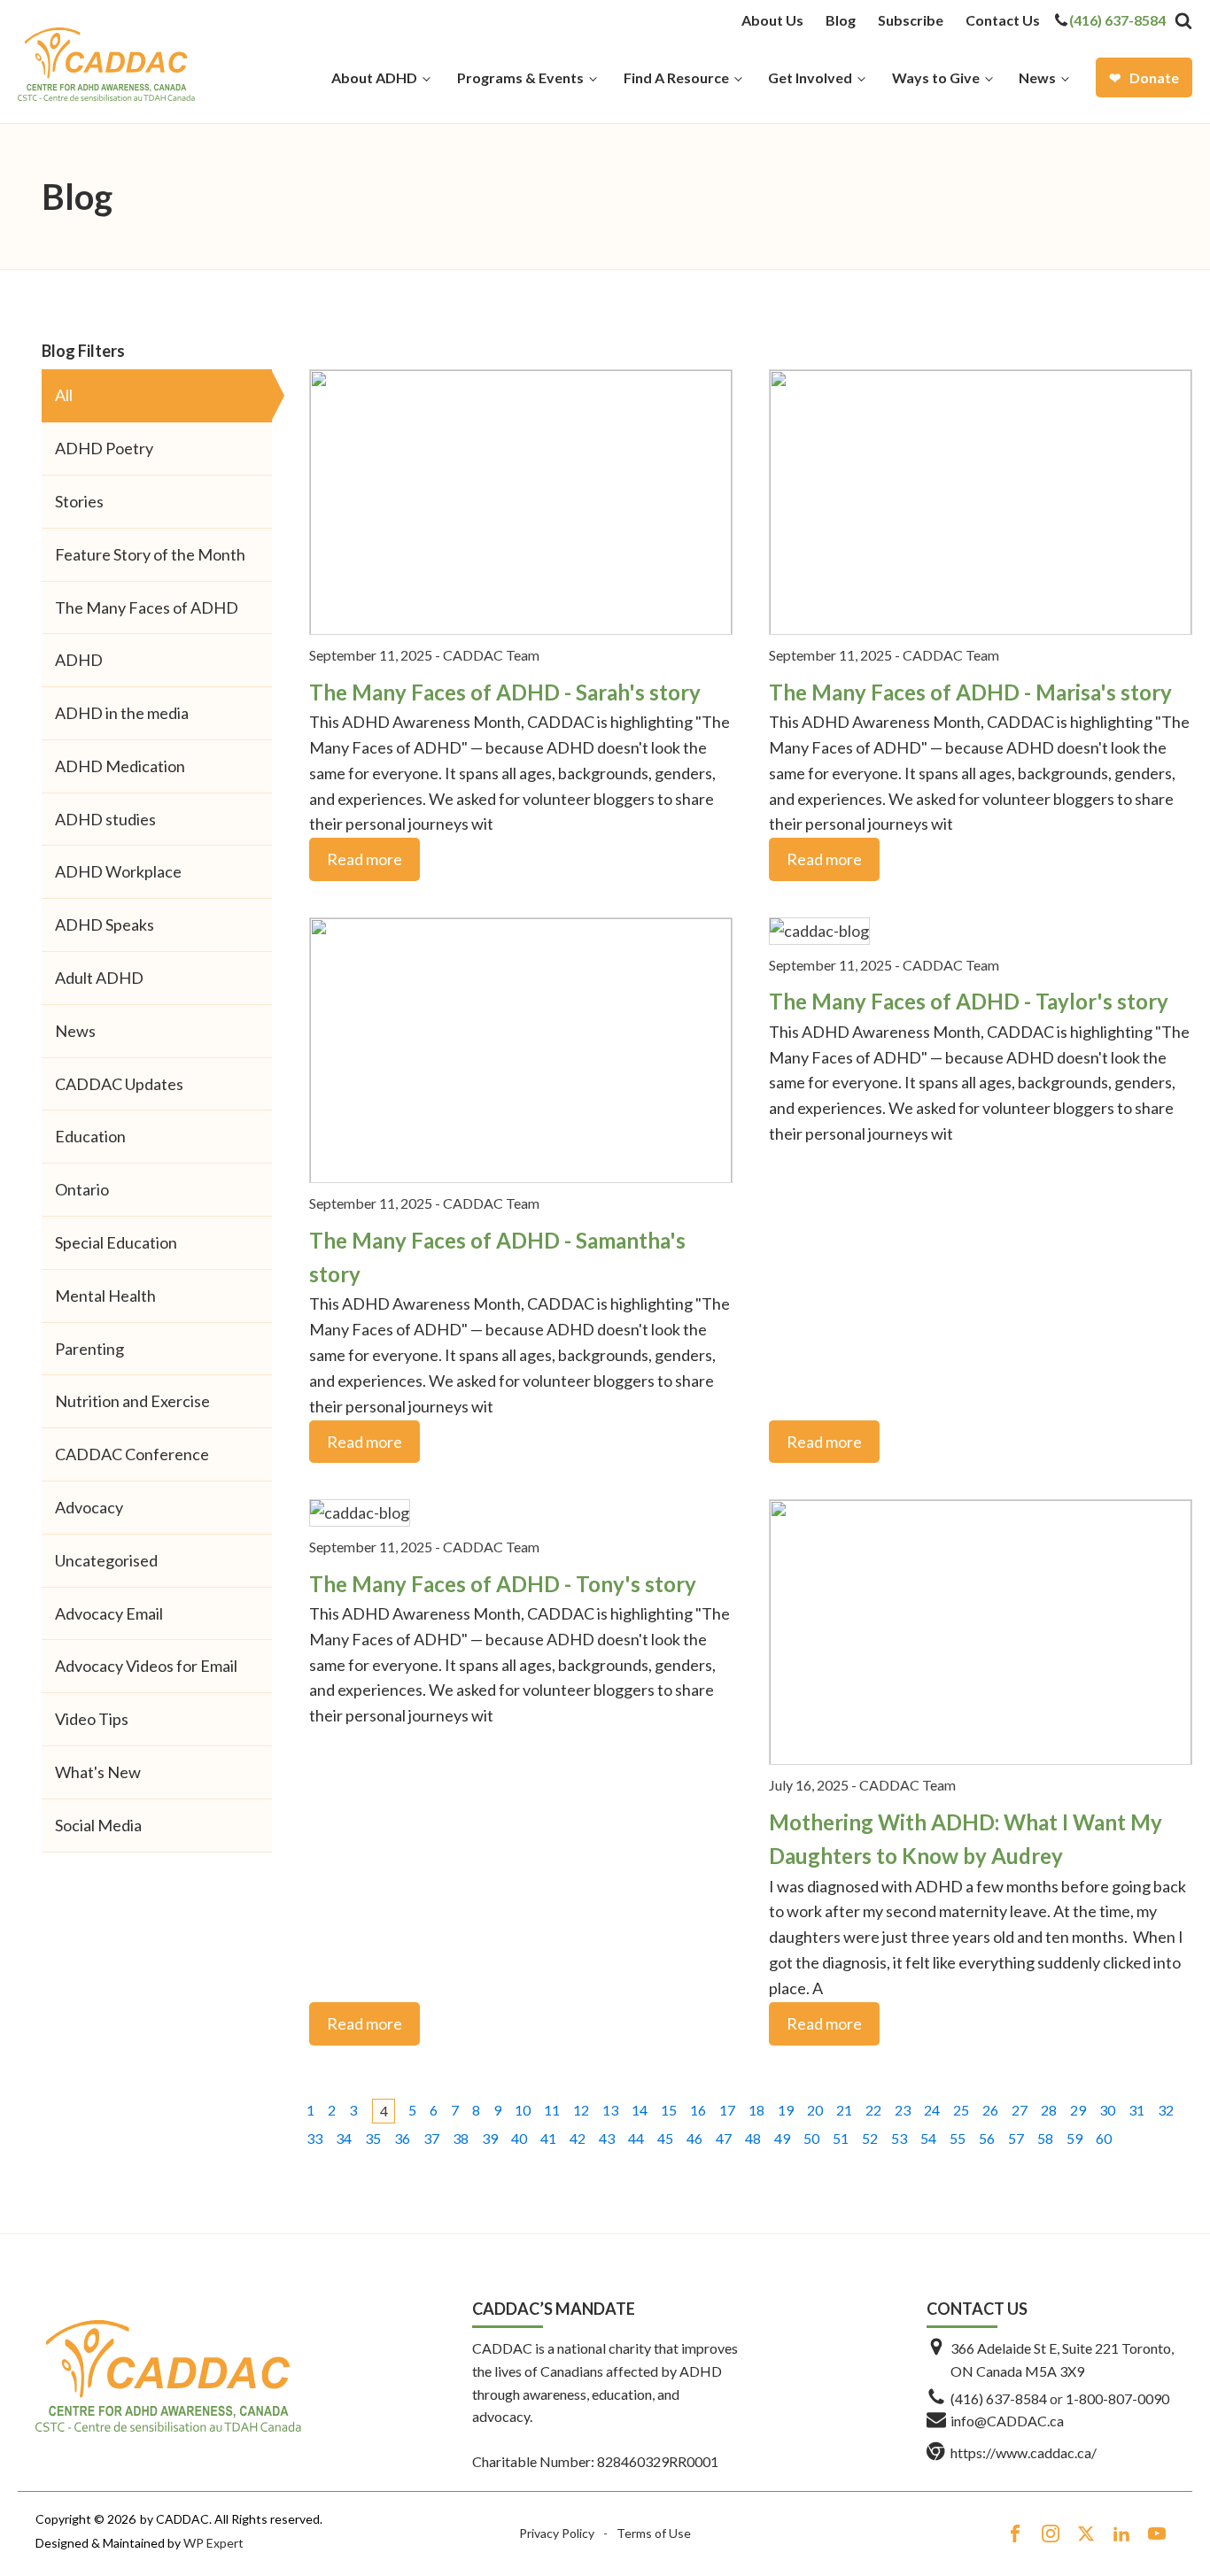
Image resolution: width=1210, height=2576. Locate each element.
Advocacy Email (109, 1613)
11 (552, 2110)
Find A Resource (676, 77)
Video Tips (92, 1719)
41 (548, 2138)
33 (314, 2138)
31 (1136, 2110)
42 (578, 2138)
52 (870, 2138)
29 (1078, 2110)
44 (636, 2138)
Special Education (116, 1242)
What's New (98, 1772)
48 (753, 2138)
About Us (772, 20)
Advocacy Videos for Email (146, 1666)
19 (786, 2110)
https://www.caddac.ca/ (1024, 2452)
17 (727, 2110)
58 (1045, 2138)
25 (961, 2110)
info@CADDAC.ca (1007, 2421)
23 (903, 2110)
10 (523, 2110)
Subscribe (911, 20)
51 (841, 2138)
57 (1016, 2138)
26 (990, 2110)
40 (519, 2138)
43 (607, 2138)
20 (815, 2110)
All (64, 395)
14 (640, 2110)
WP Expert (213, 2543)
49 (782, 2138)
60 (1104, 2138)
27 (1020, 2110)
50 (811, 2138)
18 (756, 2110)
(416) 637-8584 (1117, 20)
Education (90, 1136)
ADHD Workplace (118, 871)
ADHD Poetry (104, 448)
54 (928, 2138)
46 (694, 2138)
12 (581, 2110)
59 (1074, 2138)
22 (873, 2110)
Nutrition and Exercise (132, 1401)
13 (610, 2110)
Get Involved (810, 77)
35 (373, 2138)
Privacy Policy (557, 2533)
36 (402, 2138)
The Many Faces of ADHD (147, 607)
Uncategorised (106, 1560)
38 (461, 2138)
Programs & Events (520, 77)
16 (698, 2110)
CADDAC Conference (132, 1454)
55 (958, 2138)
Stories (79, 501)
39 (490, 2138)
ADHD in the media (122, 713)
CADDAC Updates (119, 1084)
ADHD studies (105, 819)
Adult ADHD (99, 978)
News (1037, 77)
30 (1107, 2110)
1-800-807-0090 (1117, 2398)
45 (665, 2138)
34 (344, 2138)
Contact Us (1003, 20)
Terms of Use (654, 2533)
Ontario (82, 1189)
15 (669, 2110)
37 (431, 2138)
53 (899, 2138)
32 (1166, 2110)
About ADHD (374, 77)
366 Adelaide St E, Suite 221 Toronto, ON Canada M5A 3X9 (1062, 2359)
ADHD (79, 660)
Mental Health (105, 1296)
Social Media (98, 1825)
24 (932, 2110)
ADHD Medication (120, 766)
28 (1049, 2110)
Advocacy (89, 1507)
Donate (1154, 77)
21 (844, 2110)
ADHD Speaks (105, 924)
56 (987, 2138)
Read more (365, 859)
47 (724, 2138)
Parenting (89, 1349)
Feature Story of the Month (150, 554)
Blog (841, 20)
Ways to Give (936, 77)
